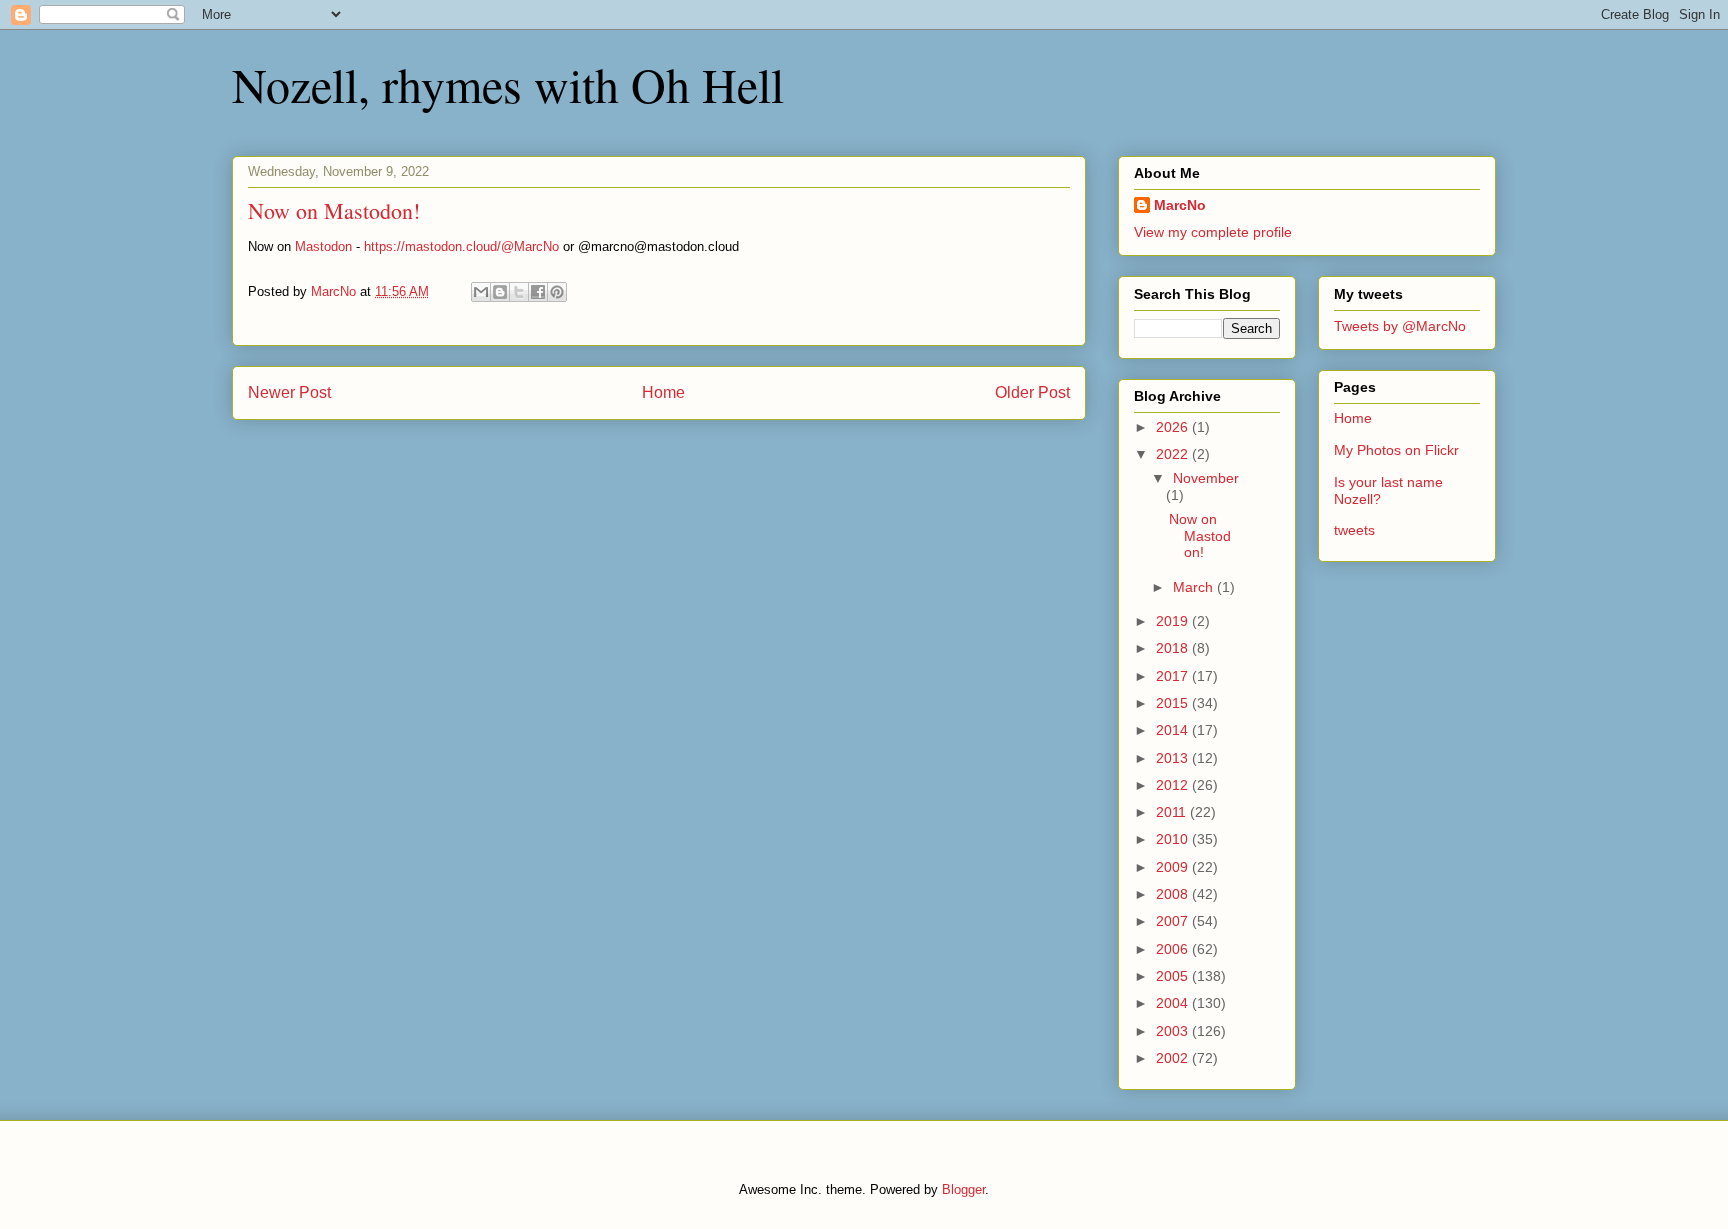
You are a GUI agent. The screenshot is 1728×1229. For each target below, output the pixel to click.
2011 (1173, 812)
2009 (1174, 867)
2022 (1174, 454)
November (1206, 478)
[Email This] (481, 292)
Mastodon (323, 246)
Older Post (1032, 392)
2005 (1174, 976)
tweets (1354, 530)
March (1195, 587)
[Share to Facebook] (538, 292)
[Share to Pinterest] (557, 292)
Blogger (963, 1189)
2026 (1174, 427)
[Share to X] (519, 292)
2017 (1174, 676)
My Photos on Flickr (1396, 450)
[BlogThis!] (500, 292)
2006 (1174, 949)
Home (663, 392)
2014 (1174, 730)
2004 (1174, 1003)
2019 (1174, 621)
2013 (1174, 758)
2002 (1174, 1058)
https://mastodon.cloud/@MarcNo (461, 246)
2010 (1174, 839)
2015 (1174, 703)
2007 (1174, 921)
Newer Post (289, 392)
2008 (1174, 894)
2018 (1174, 648)
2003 (1174, 1031)
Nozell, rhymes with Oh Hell (508, 84)
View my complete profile (1213, 232)
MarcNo (1180, 205)
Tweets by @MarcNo (1400, 326)
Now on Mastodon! (1200, 536)
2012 (1174, 785)
